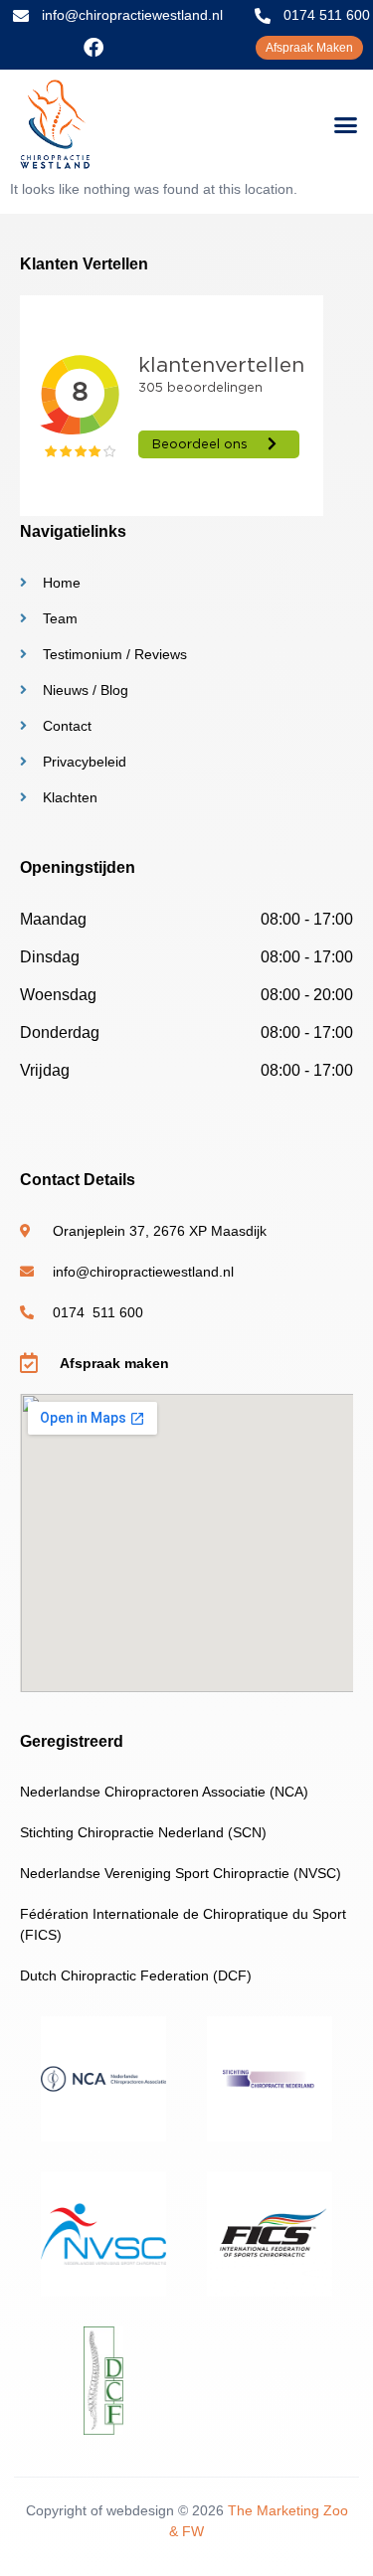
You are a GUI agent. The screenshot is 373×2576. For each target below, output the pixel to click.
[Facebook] (93, 48)
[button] (346, 124)
